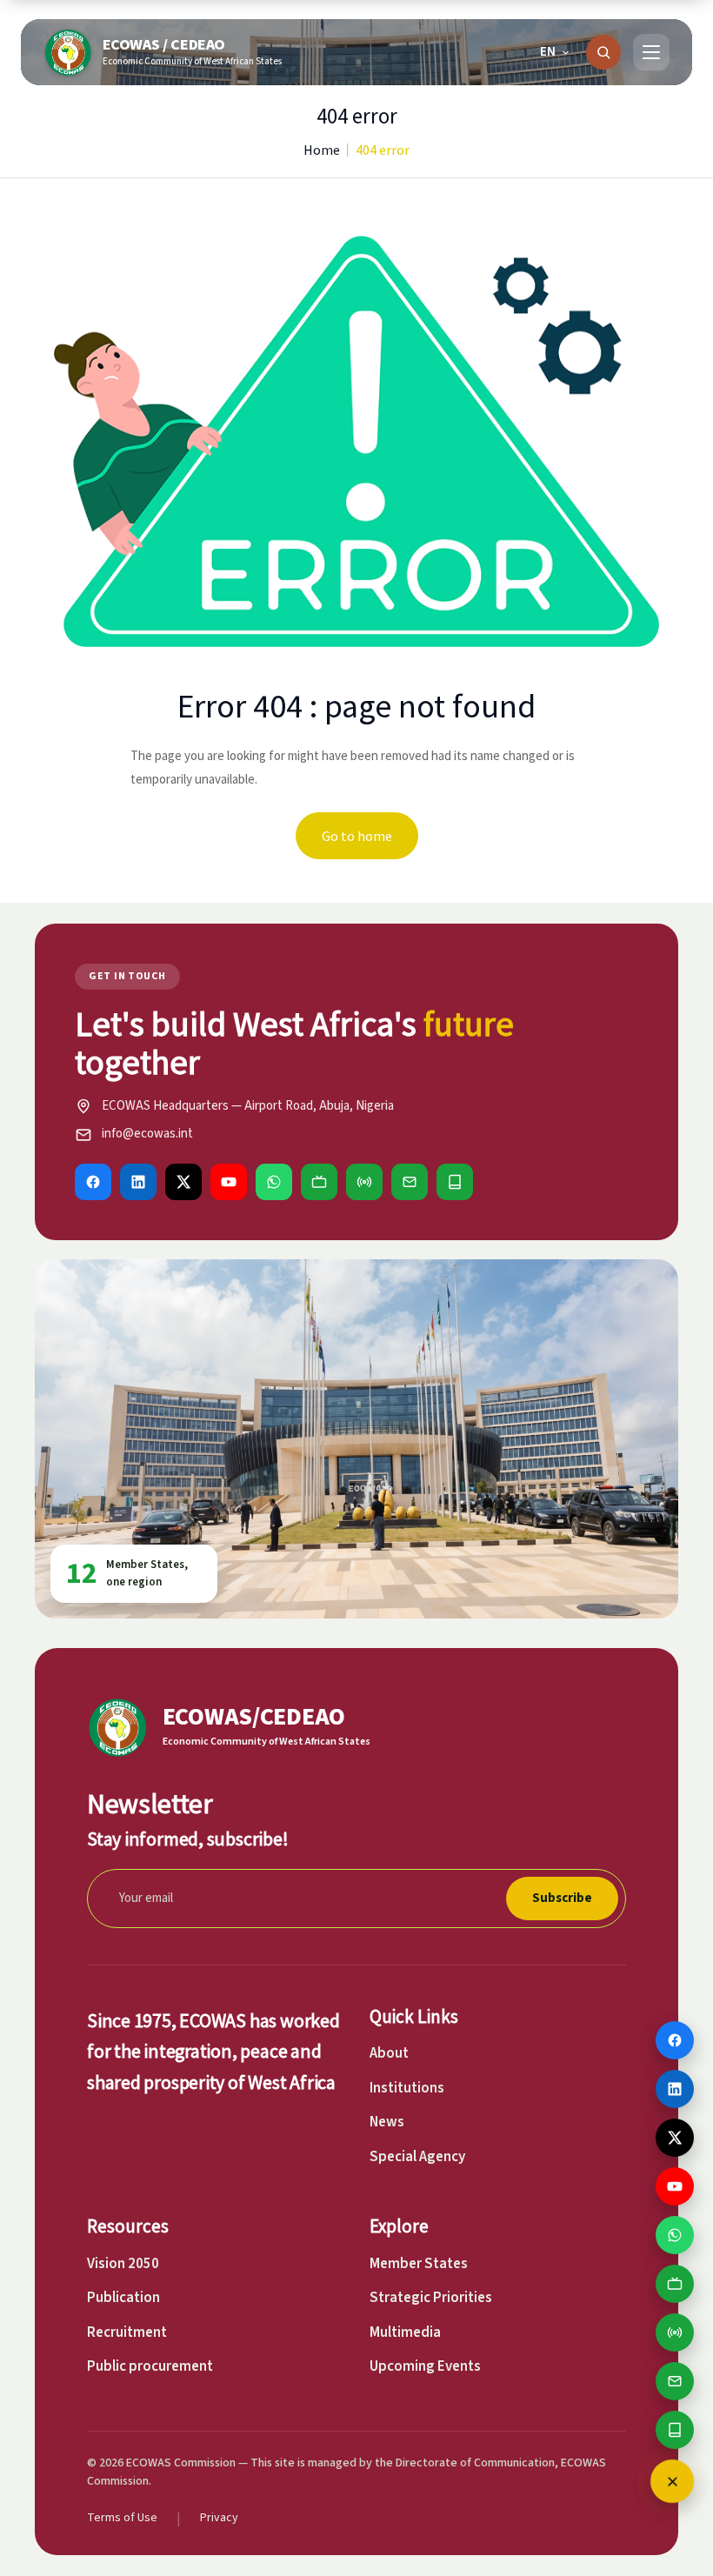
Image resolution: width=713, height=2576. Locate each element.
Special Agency (417, 2157)
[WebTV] (319, 1182)
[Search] (603, 52)
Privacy (219, 2518)
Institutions (407, 2088)
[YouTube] (229, 1182)
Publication (123, 2298)
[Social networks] (672, 2481)
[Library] (455, 1182)
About (389, 2053)
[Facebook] (93, 1182)
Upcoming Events (425, 2366)
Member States (419, 2264)
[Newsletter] (410, 1182)
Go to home (357, 836)
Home (322, 150)
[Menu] (651, 52)
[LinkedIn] (138, 1182)
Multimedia (405, 2332)
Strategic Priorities (431, 2298)
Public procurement (150, 2366)
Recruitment (127, 2332)
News (387, 2122)
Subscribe (562, 1898)
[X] (183, 1182)
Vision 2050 (123, 2264)
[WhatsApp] (274, 1182)
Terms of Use (122, 2518)
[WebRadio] (364, 1182)
